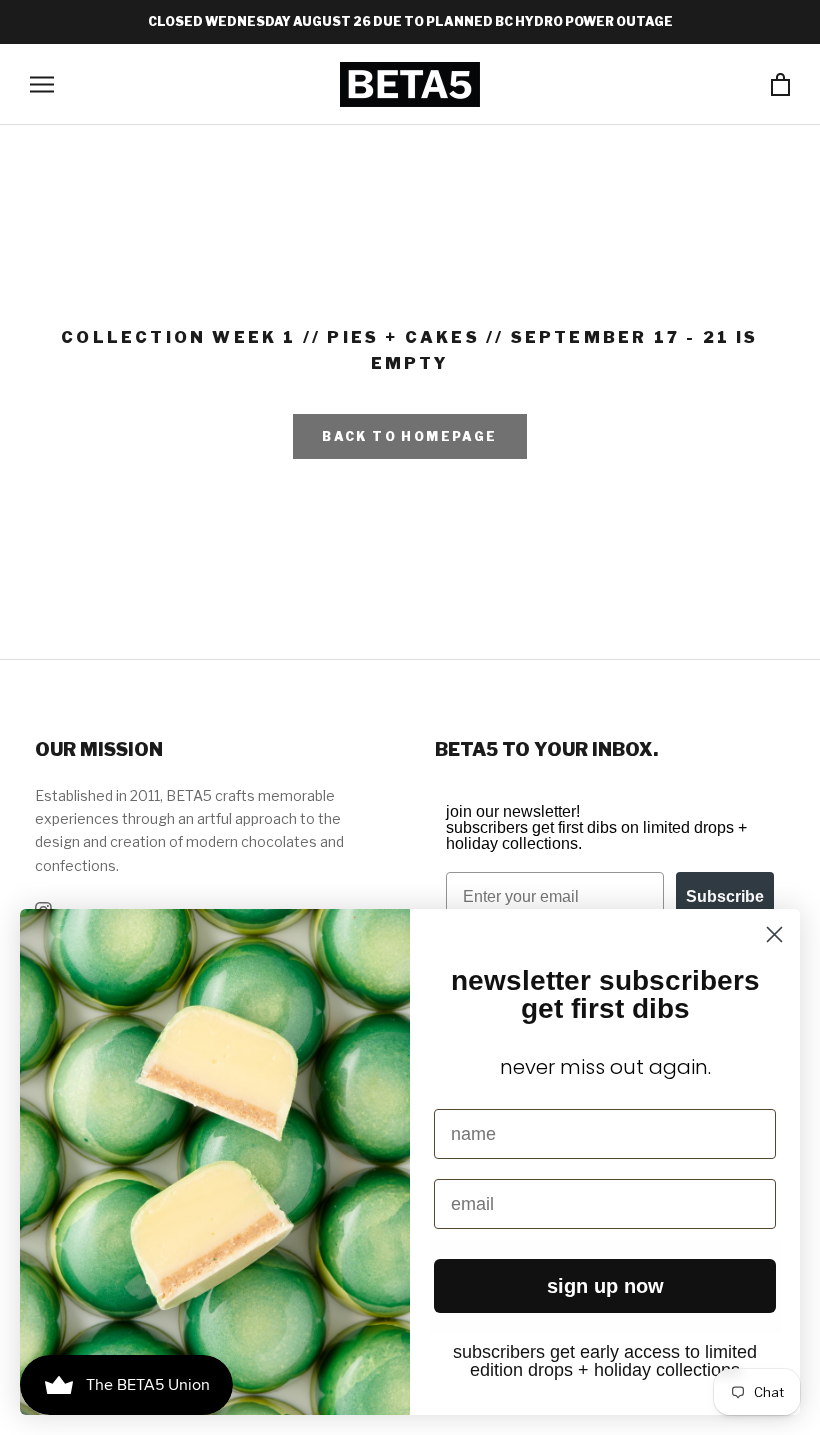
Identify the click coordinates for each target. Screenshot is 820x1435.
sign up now (605, 1286)
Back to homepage (409, 436)
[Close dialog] (774, 934)
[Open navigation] (42, 84)
